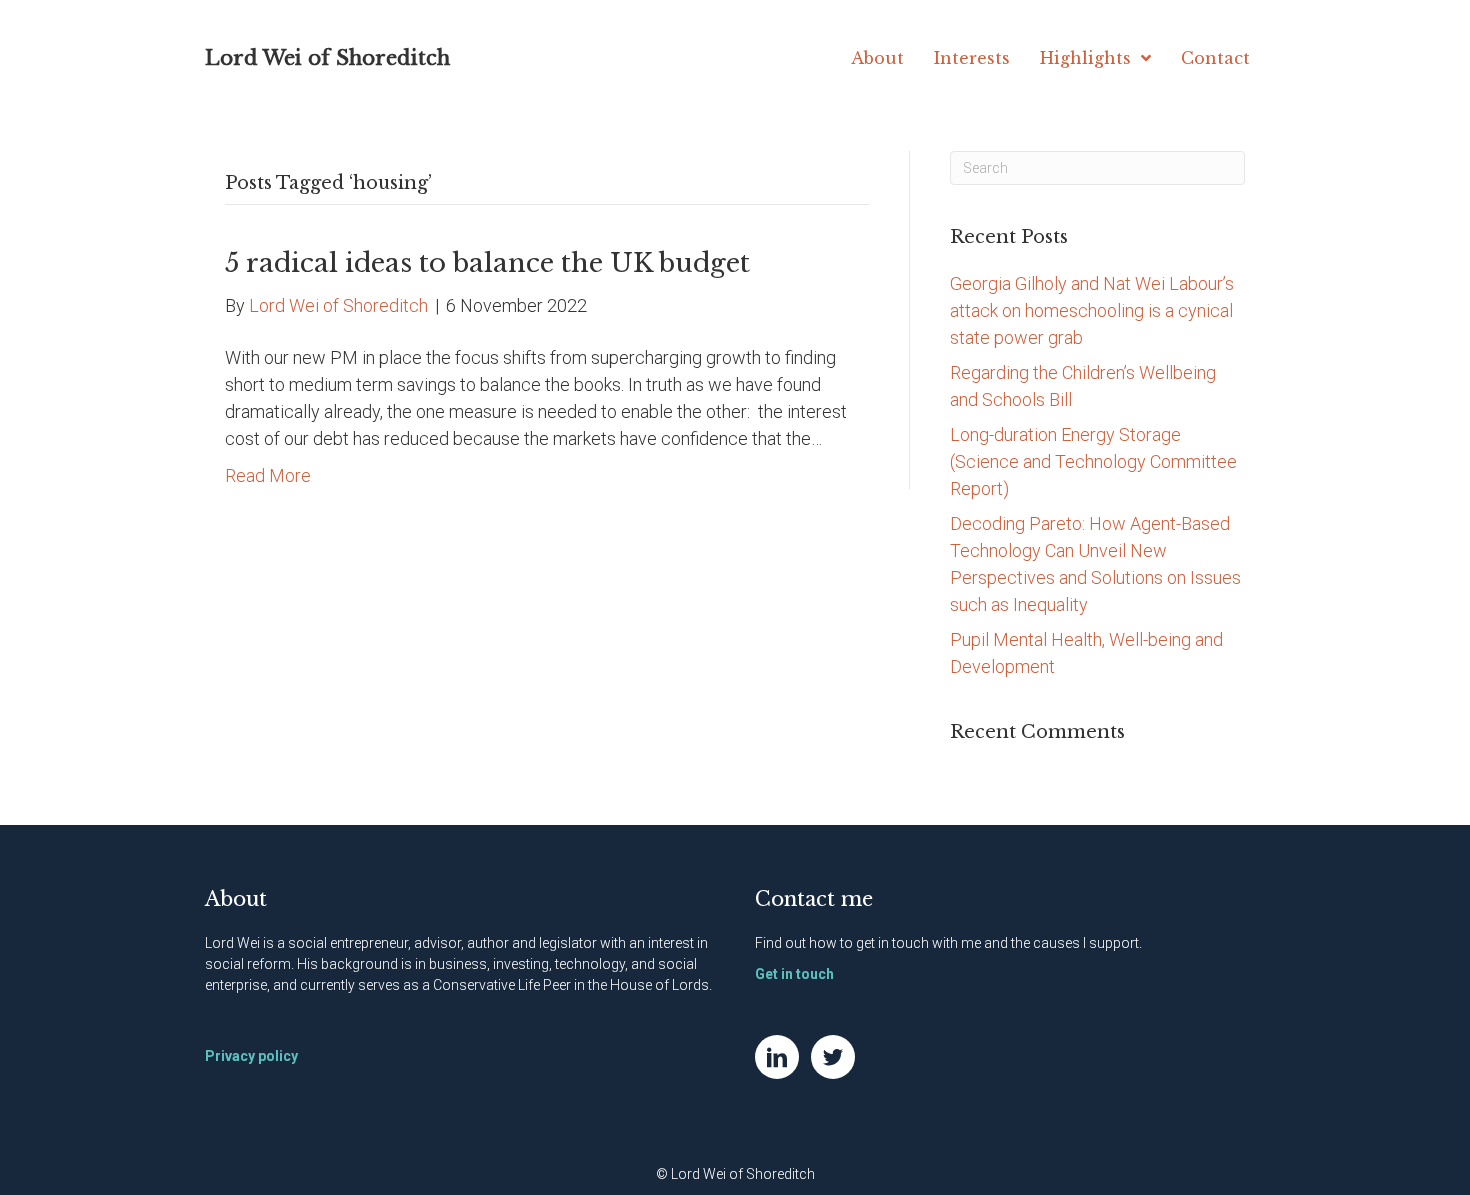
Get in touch (794, 974)
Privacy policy (251, 1056)
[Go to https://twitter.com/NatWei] (833, 1057)
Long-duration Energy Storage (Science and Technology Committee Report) (1093, 461)
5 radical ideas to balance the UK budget (487, 263)
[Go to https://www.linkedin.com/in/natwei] (777, 1057)
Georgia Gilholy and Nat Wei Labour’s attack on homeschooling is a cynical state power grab (1092, 310)
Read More (268, 475)
